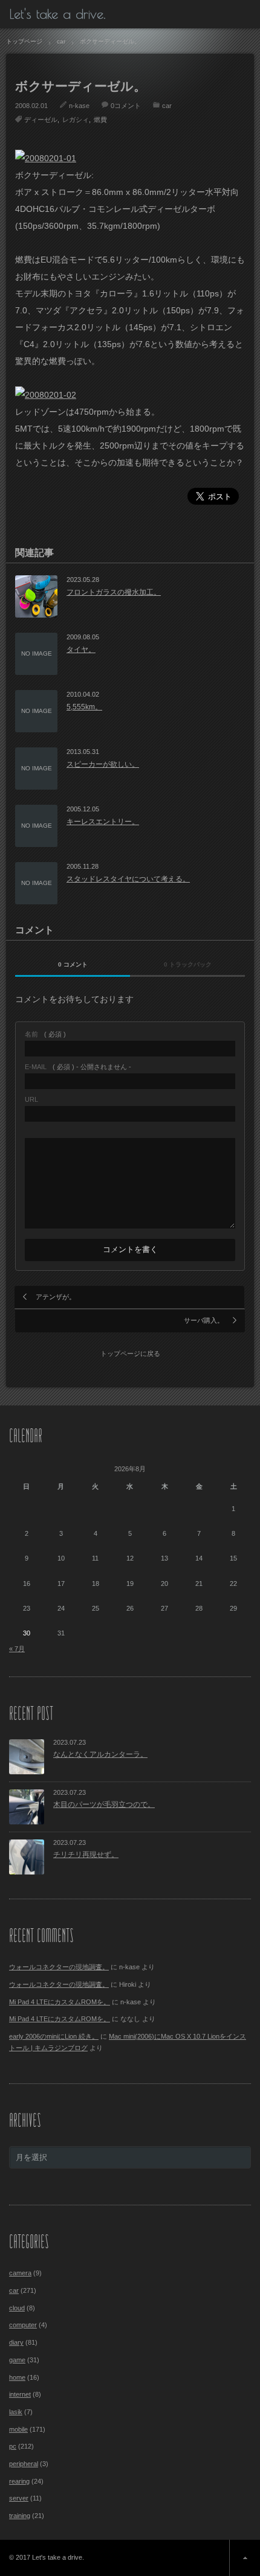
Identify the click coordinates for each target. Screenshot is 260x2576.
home (17, 2377)
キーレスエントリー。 (103, 822)
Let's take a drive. (57, 14)
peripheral (24, 2464)
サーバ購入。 (204, 1320)
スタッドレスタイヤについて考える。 (128, 879)
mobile (18, 2429)
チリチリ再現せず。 (86, 1855)
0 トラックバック (188, 964)
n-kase (79, 106)
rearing (19, 2481)
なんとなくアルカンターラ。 (100, 1754)
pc (13, 2446)
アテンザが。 (56, 1297)
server (19, 2498)
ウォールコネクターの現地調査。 (59, 1967)
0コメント (126, 106)
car (167, 106)
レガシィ (76, 120)
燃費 (100, 120)
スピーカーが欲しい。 (103, 764)
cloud (17, 2308)
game (17, 2360)
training (20, 2516)
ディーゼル (41, 120)
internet (20, 2394)
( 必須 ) (45, 1034)
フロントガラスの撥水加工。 (114, 592)
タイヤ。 (81, 650)
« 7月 (17, 1649)
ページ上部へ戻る (245, 2558)
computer (23, 2325)
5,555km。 (84, 707)
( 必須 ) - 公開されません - (78, 1067)
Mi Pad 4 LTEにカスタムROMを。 (60, 2002)
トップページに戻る (130, 1354)
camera (20, 2273)
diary (16, 2342)
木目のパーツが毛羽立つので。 (104, 1804)
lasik (16, 2412)
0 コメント (73, 964)
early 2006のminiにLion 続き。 (54, 2036)
